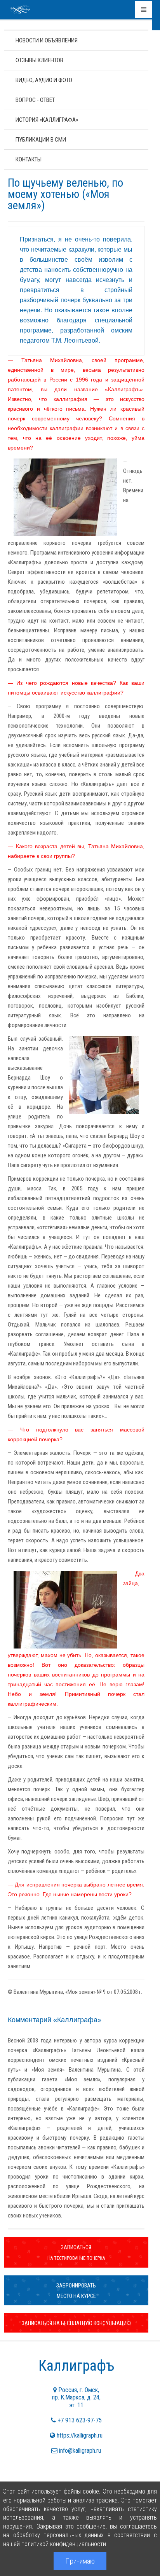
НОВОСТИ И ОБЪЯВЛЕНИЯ (47, 40)
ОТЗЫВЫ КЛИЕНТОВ (39, 60)
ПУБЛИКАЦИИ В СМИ (41, 140)
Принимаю (80, 2561)
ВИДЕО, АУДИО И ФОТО (44, 80)
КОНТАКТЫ (29, 159)
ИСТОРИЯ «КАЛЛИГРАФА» (47, 120)
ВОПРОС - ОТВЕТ (35, 100)
